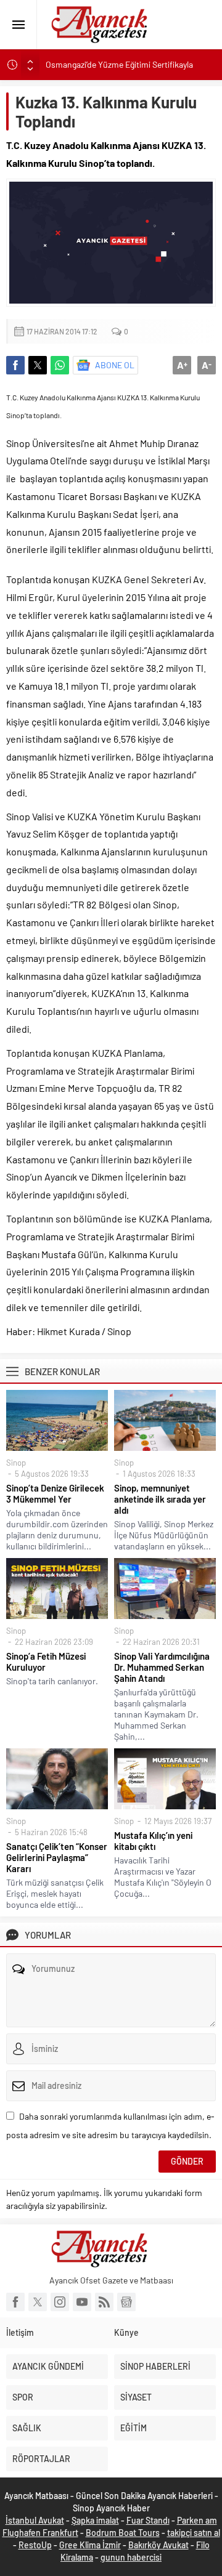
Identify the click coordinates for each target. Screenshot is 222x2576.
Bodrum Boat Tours (123, 2533)
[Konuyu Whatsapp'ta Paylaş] (60, 365)
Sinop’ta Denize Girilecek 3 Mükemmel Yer (55, 1493)
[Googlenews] (126, 2302)
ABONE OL (115, 365)
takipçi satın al (194, 2533)
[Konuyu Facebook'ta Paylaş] (15, 365)
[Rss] (104, 2302)
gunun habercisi (131, 2557)
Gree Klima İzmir (90, 2545)
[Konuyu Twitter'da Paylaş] (38, 365)
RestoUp (35, 2545)
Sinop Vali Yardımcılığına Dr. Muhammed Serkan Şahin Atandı (162, 1667)
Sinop (16, 1463)
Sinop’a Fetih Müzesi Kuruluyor (46, 1661)
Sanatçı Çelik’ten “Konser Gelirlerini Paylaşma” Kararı (57, 1857)
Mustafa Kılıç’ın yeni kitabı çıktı (153, 1841)
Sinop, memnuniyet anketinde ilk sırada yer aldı (160, 1499)
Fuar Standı (148, 2520)
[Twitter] (38, 2302)
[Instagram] (60, 2302)
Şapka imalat (95, 2520)
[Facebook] (15, 2302)
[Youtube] (82, 2302)
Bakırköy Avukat (158, 2545)
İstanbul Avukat (35, 2520)
